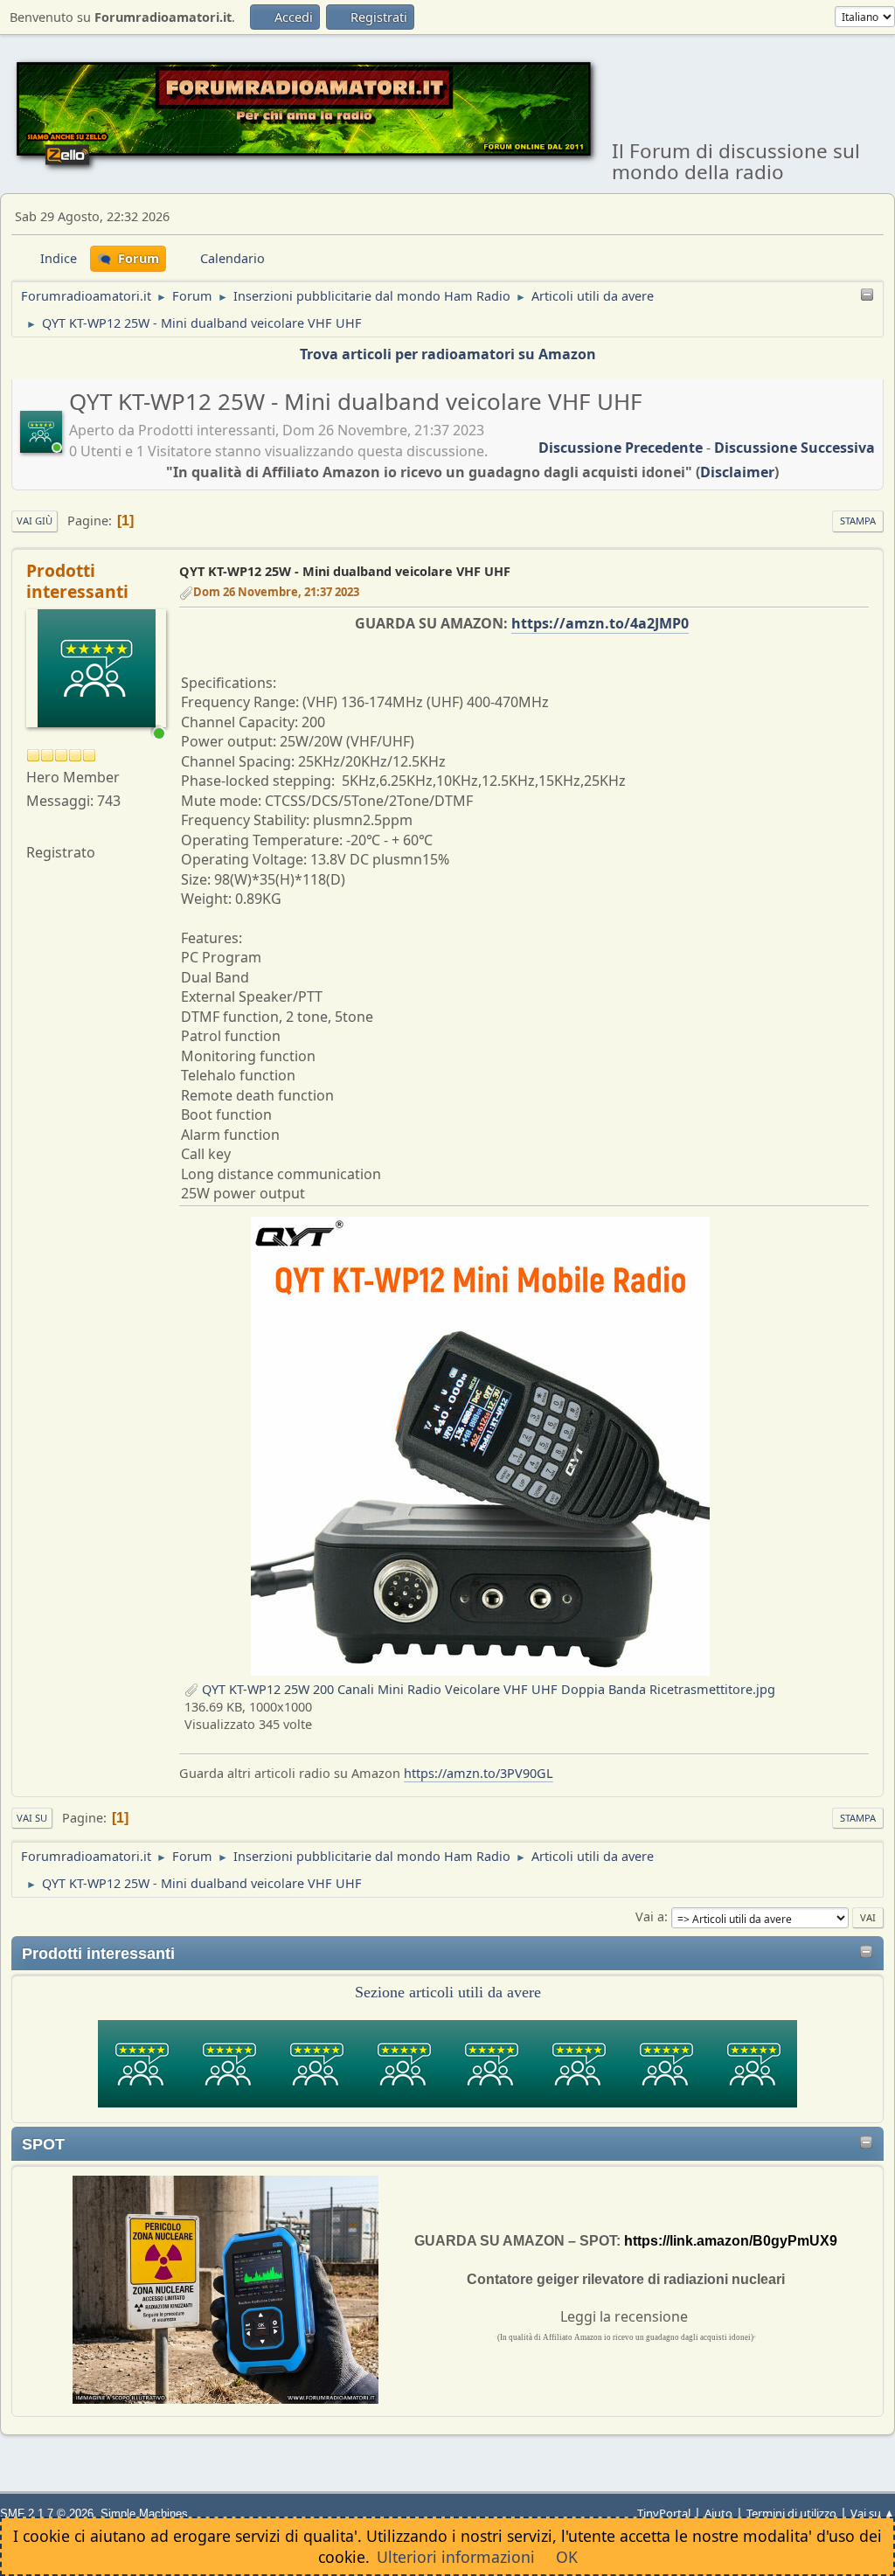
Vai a (650, 1916)
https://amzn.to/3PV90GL (479, 1773)
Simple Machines (144, 2514)
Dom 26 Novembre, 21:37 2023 (276, 592)
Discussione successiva (794, 448)
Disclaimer (737, 472)
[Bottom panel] (867, 296)
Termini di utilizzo (791, 2513)
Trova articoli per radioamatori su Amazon (448, 354)
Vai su (32, 1818)
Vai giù (35, 521)
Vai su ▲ (873, 2513)
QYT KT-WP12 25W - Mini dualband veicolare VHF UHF (345, 571)
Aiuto (718, 2513)
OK (567, 2557)
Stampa (858, 521)
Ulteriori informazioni (456, 2557)
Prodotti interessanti (77, 581)
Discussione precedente (621, 448)
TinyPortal (664, 2513)
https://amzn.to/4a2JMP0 (600, 623)
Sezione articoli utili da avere (448, 1992)
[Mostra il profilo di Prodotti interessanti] (43, 446)
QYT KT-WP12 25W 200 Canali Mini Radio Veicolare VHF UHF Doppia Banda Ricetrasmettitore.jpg (487, 1689)
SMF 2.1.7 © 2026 (47, 2514)
